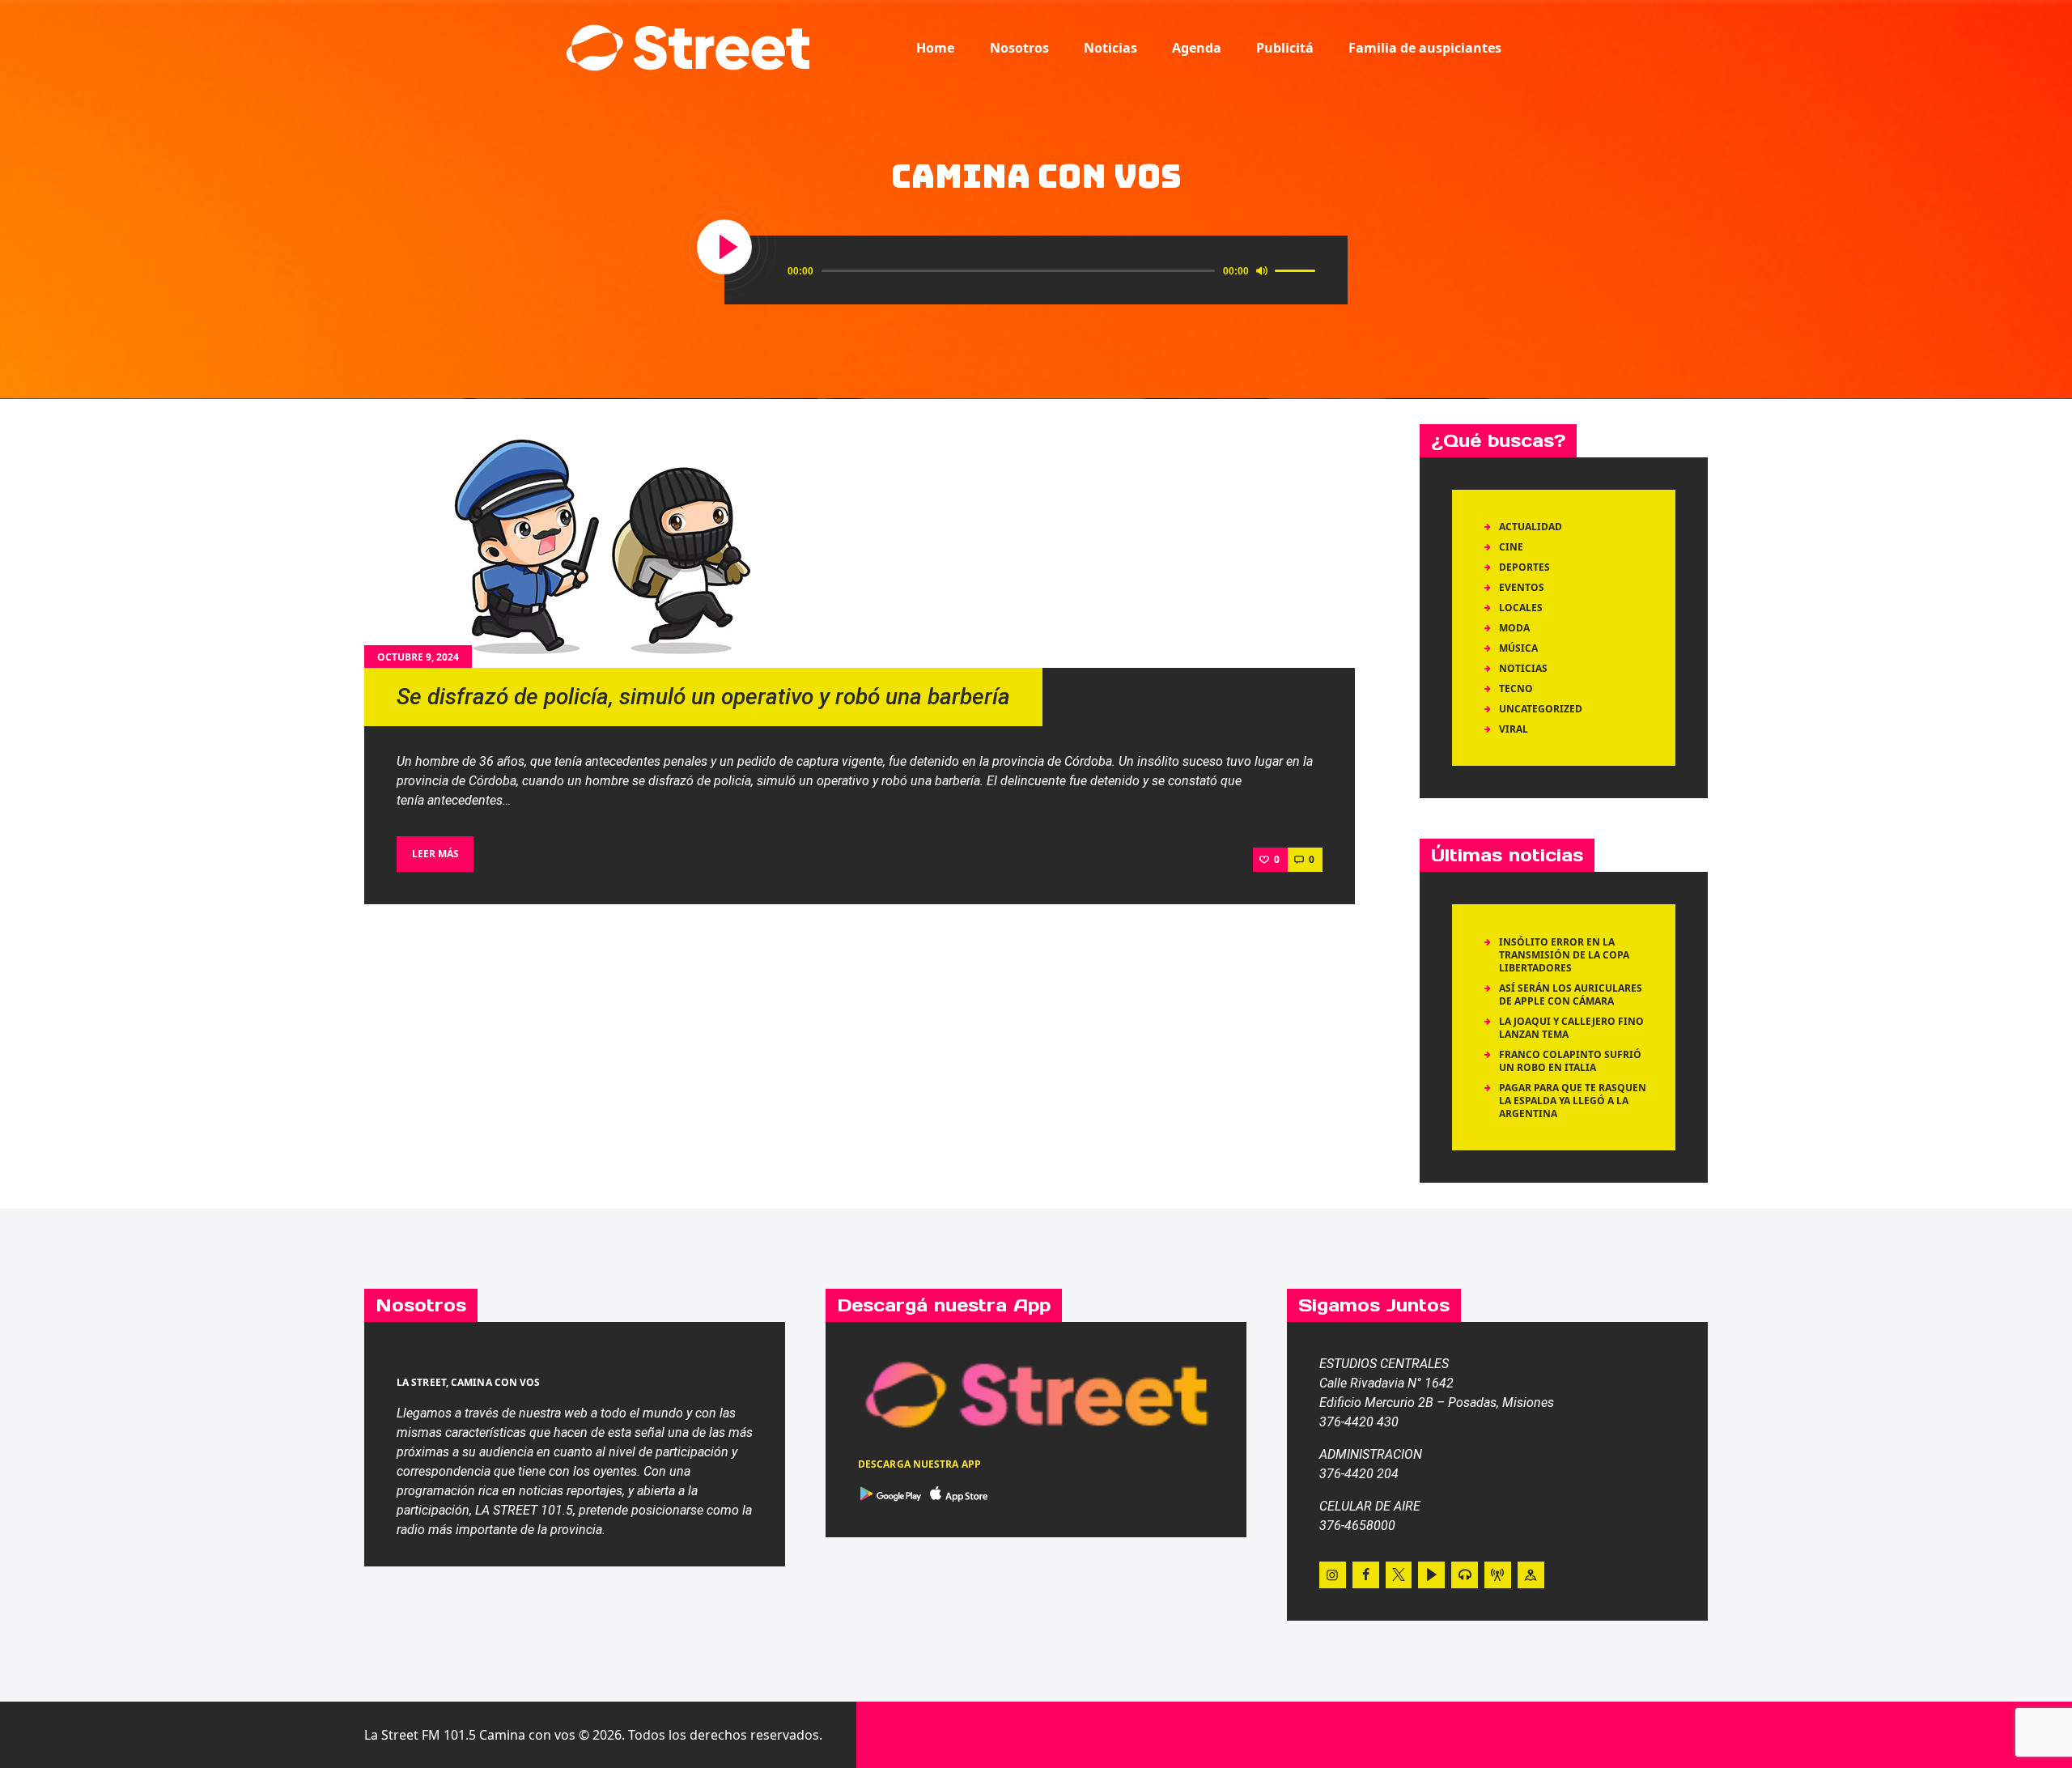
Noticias (1523, 668)
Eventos (1522, 587)
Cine (1511, 547)
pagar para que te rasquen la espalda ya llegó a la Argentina (1573, 1101)
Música (1518, 648)
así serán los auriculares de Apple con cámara (1571, 994)
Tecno (1516, 688)
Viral (1514, 729)
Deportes (1524, 567)
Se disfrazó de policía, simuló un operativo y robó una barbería (703, 697)
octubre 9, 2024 (418, 657)
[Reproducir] (725, 248)
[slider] (1297, 270)
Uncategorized (1541, 709)
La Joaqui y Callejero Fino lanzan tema (1571, 1028)
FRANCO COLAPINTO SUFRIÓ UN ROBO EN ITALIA (1570, 1061)
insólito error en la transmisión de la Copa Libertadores (1564, 955)
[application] (1054, 271)
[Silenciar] (1262, 270)
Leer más (435, 854)
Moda (1514, 628)
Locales (1521, 608)
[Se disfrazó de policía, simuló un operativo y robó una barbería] (607, 546)
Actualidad (1531, 527)
